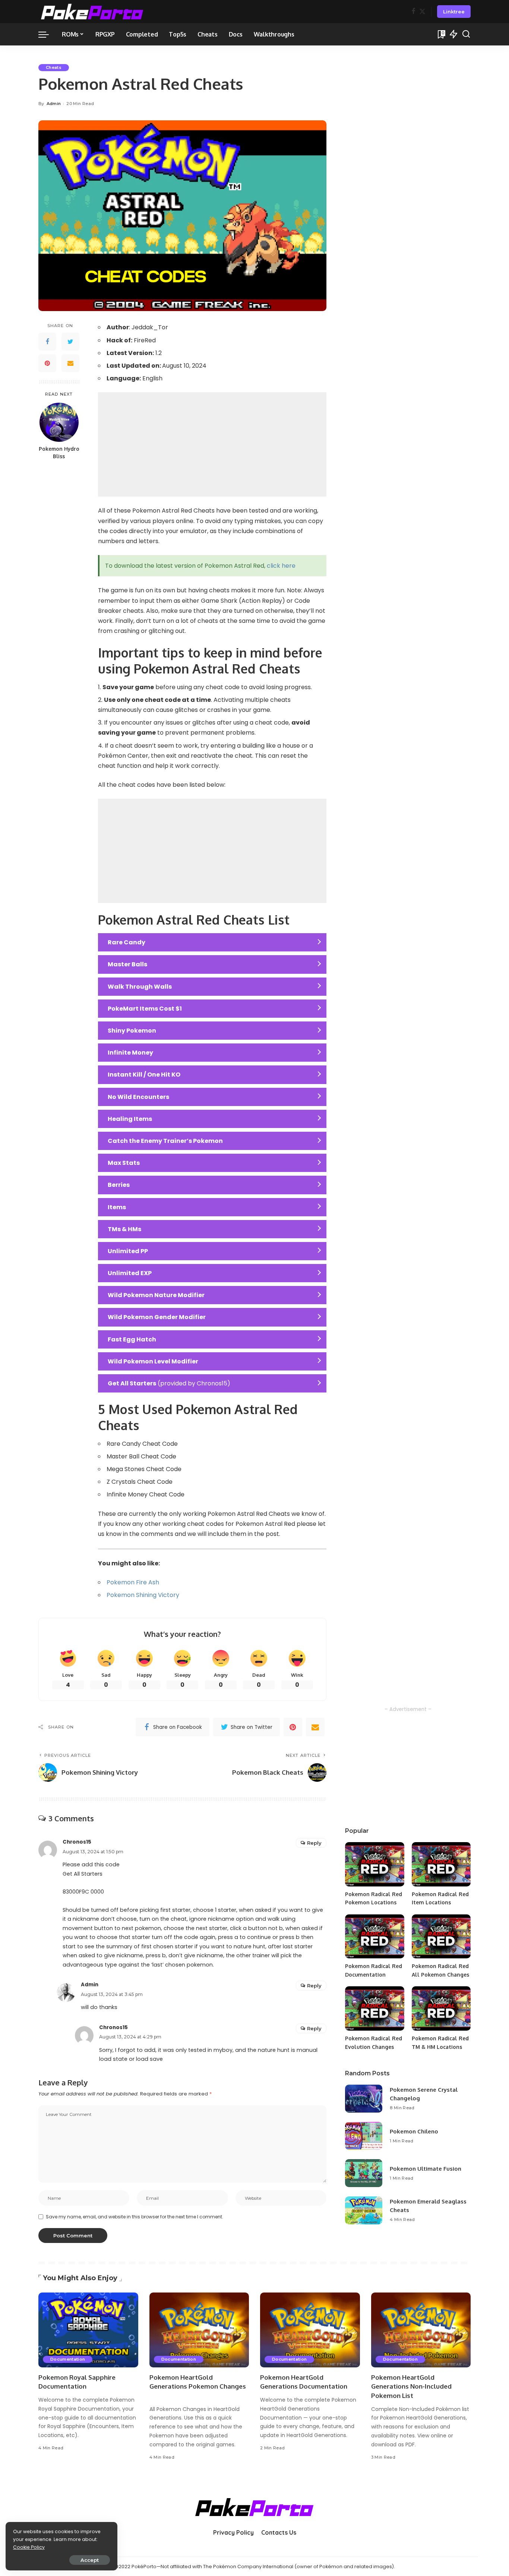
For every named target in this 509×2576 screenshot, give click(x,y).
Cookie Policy (29, 2547)
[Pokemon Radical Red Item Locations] (441, 1864)
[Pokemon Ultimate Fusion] (364, 2173)
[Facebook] (413, 12)
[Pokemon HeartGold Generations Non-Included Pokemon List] (421, 2330)
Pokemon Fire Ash (133, 1582)
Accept (90, 2560)
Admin (54, 104)
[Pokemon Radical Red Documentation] (374, 1937)
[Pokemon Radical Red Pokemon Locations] (374, 1864)
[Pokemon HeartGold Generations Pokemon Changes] (199, 2330)
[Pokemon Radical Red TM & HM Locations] (441, 2008)
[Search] (466, 34)
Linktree (454, 12)
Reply (314, 1843)
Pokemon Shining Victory (143, 1595)
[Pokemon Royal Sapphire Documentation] (88, 2330)
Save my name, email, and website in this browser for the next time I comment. (135, 2217)
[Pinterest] (47, 364)
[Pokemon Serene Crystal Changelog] (364, 2099)
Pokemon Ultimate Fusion (426, 2169)
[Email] (70, 364)
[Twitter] (422, 12)
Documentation (68, 2359)
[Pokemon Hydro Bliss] (59, 422)
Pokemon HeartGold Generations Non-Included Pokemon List (411, 2386)
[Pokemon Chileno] (364, 2136)
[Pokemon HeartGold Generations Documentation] (310, 2330)
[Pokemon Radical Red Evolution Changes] (374, 2008)
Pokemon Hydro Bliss (59, 453)
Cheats (54, 67)
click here (281, 566)
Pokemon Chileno (414, 2131)
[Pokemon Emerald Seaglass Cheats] (364, 2210)
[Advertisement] (212, 444)
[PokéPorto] (92, 12)
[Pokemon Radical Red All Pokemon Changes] (441, 1937)
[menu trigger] (47, 34)
